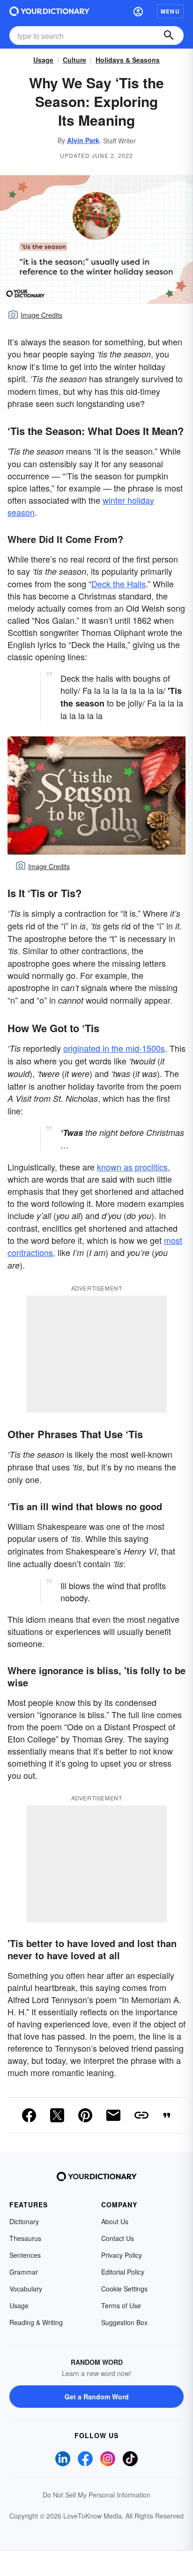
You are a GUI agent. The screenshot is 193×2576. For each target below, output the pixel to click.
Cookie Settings (124, 2289)
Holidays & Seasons (128, 60)
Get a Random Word (97, 2397)
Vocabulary (26, 2289)
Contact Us (118, 2238)
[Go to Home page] (49, 11)
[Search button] (169, 36)
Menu (170, 11)
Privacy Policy (122, 2255)
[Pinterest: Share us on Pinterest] (85, 2115)
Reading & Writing (36, 2322)
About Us (115, 2221)
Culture (74, 60)
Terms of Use (121, 2305)
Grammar (24, 2272)
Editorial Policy (123, 2272)
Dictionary (24, 2221)
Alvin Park (83, 140)
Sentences (25, 2255)
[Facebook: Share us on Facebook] (29, 2115)
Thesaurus (25, 2238)
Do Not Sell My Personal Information (96, 2495)
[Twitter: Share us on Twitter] (57, 2115)
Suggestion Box (124, 2322)
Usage (43, 60)
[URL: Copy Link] (141, 2115)
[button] (138, 11)
